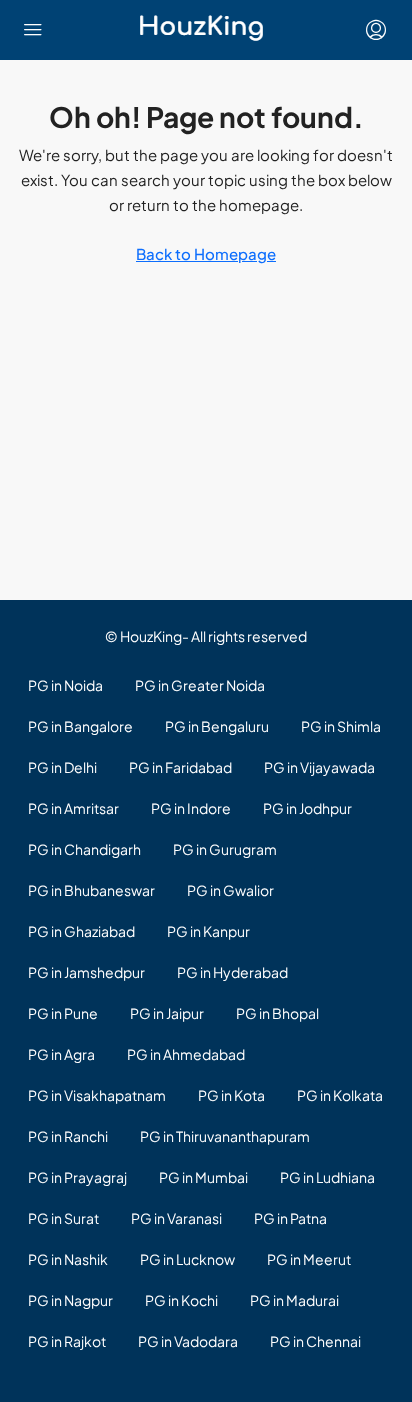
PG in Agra (61, 1054)
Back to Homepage (206, 253)
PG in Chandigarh (84, 849)
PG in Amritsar (73, 808)
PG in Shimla (341, 726)
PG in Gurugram (225, 849)
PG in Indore (191, 808)
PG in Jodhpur (307, 808)
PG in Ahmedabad (186, 1054)
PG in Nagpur (70, 1300)
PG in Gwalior (230, 890)
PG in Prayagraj (77, 1177)
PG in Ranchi (68, 1136)
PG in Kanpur (208, 931)
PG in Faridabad (180, 767)
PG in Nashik (68, 1259)
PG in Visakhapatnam (97, 1095)
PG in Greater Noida (200, 685)
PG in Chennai (315, 1341)
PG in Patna (290, 1218)
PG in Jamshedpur (86, 972)
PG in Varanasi (176, 1218)
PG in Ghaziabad (81, 931)
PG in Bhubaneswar (91, 890)
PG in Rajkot (67, 1341)
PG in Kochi (181, 1300)
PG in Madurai (294, 1300)
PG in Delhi (62, 767)
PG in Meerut (309, 1259)
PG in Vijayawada (319, 767)
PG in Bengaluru (217, 726)
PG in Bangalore (80, 726)
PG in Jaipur (167, 1013)
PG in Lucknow (187, 1259)
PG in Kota (231, 1095)
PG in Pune (63, 1013)
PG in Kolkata (340, 1095)
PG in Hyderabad (232, 972)
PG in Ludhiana (327, 1177)
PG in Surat (63, 1218)
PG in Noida (65, 685)
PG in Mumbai (203, 1177)
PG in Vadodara (188, 1341)
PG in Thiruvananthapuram (225, 1136)
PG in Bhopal (277, 1013)
